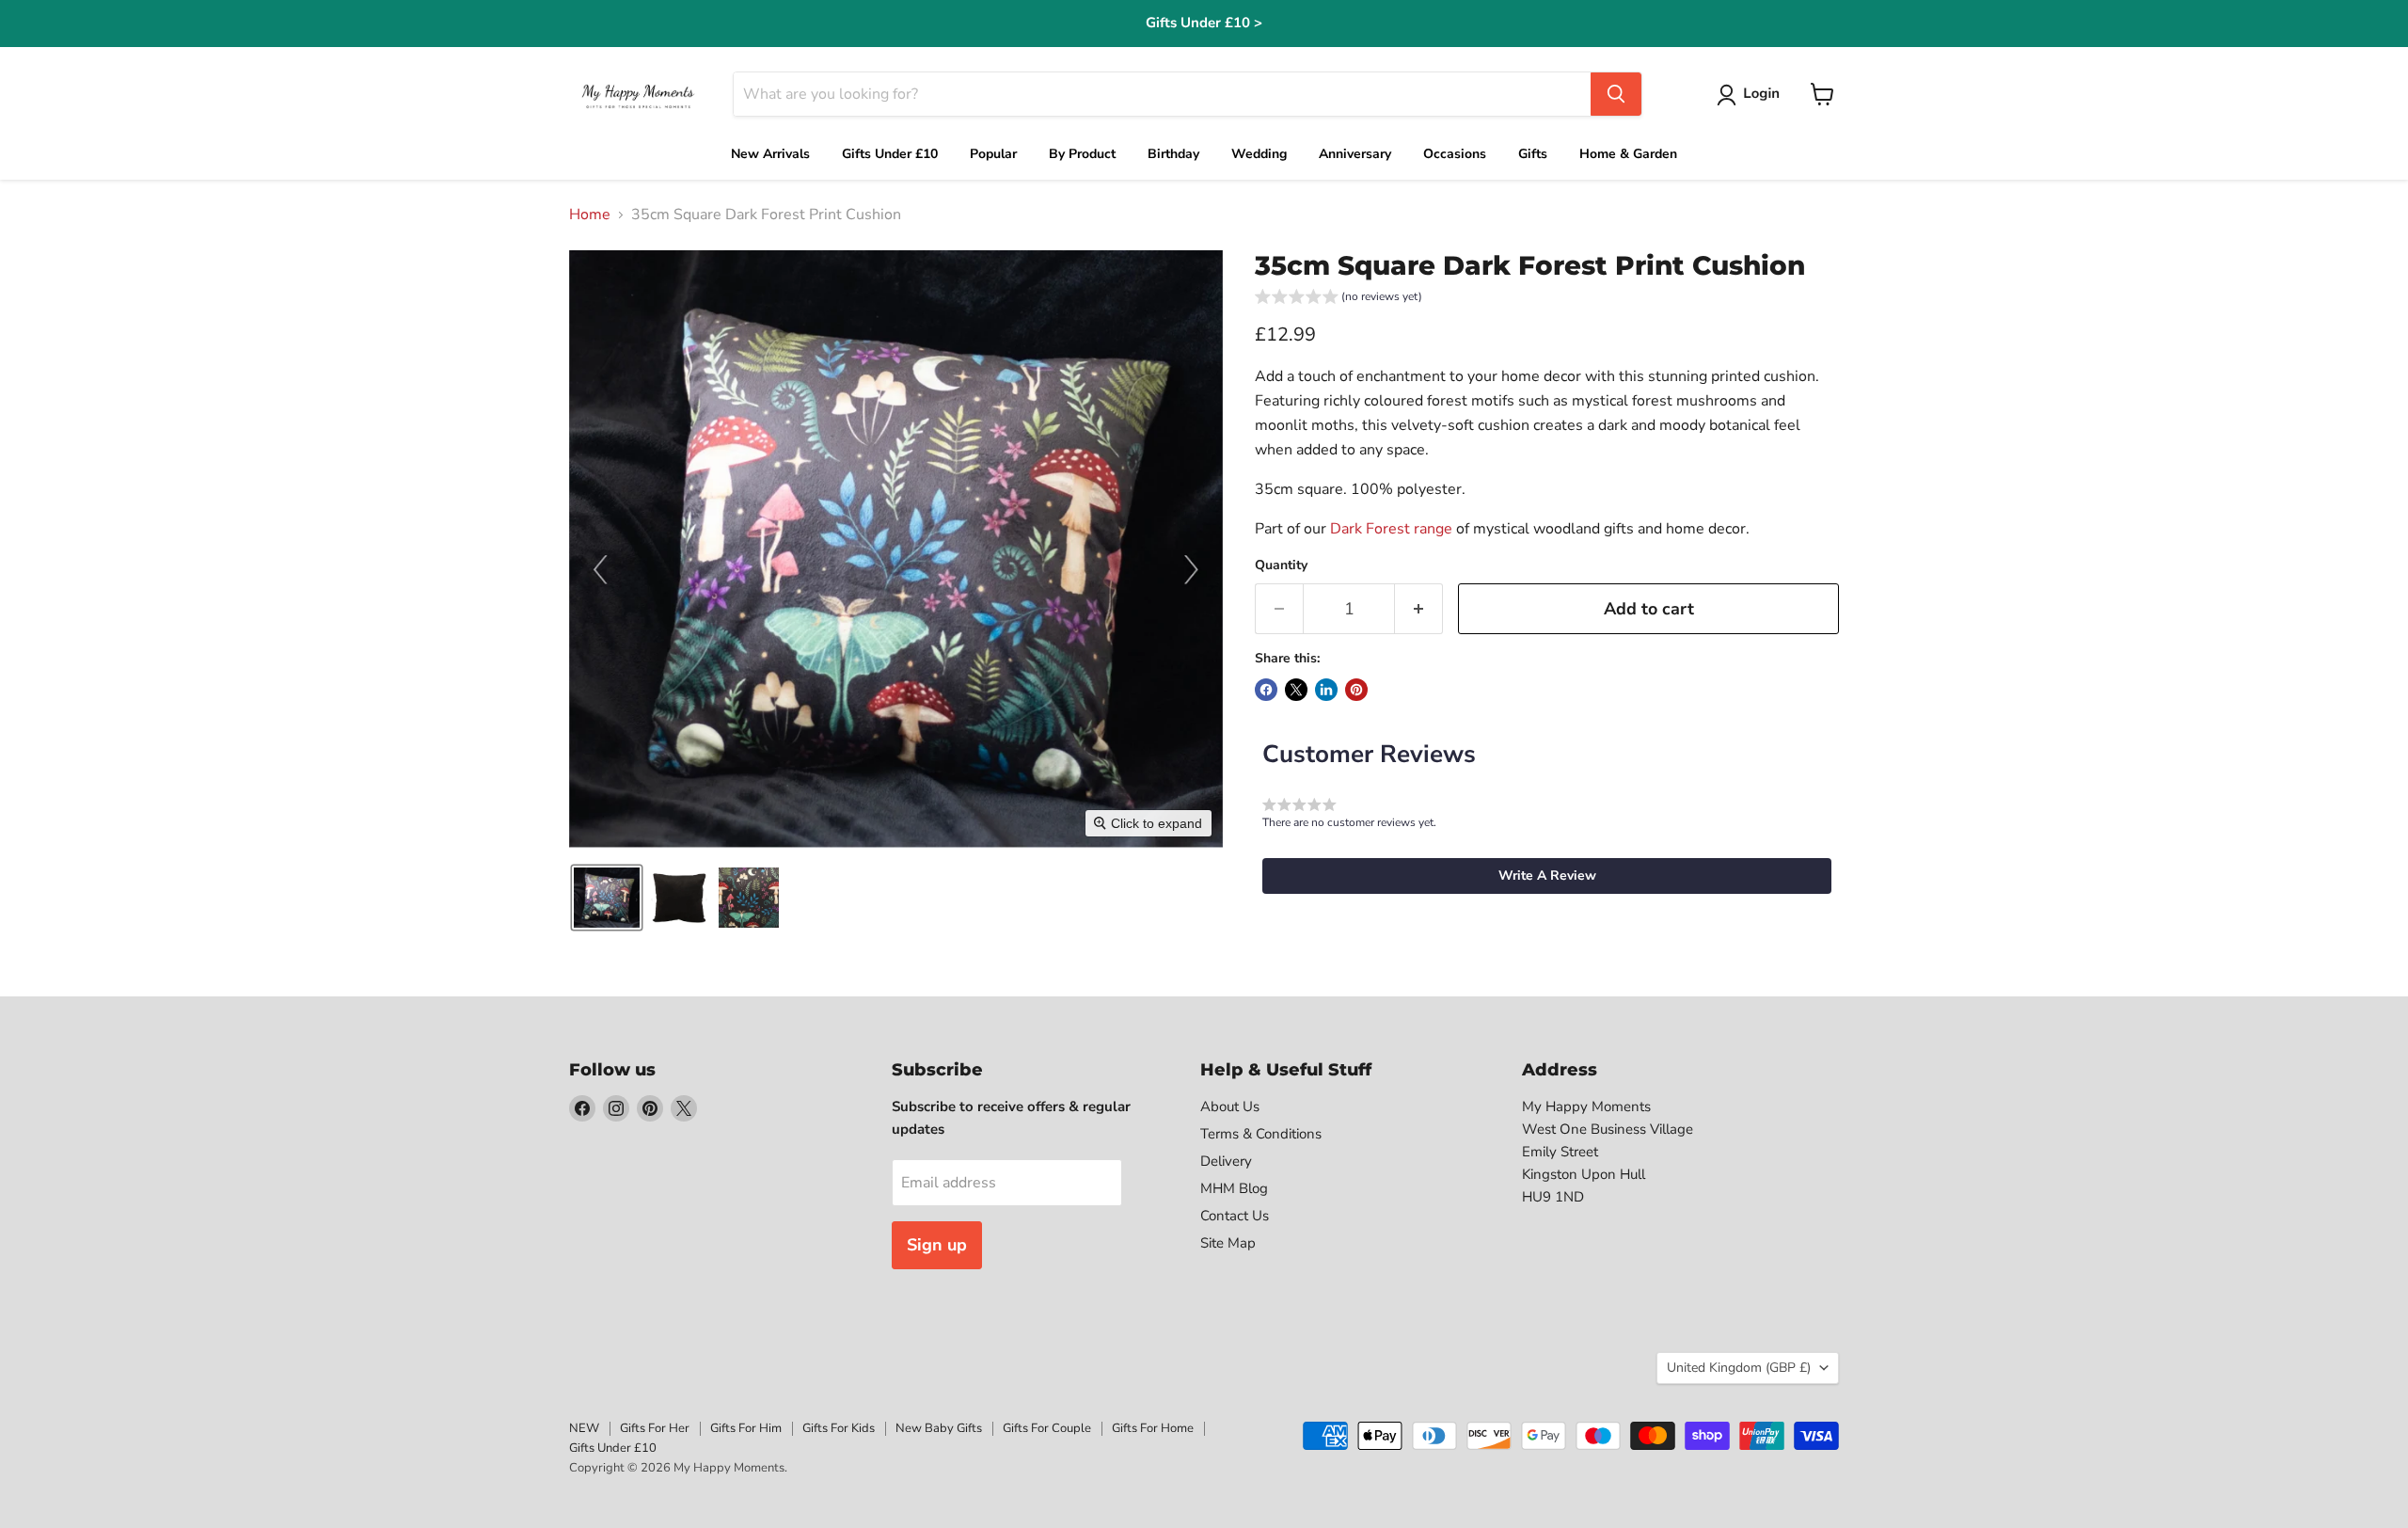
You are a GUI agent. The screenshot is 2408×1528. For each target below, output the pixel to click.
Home (590, 215)
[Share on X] (1296, 690)
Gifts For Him (746, 1428)
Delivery (1226, 1161)
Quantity (1281, 565)
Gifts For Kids (839, 1428)
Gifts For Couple (1047, 1428)
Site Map (1228, 1243)
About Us (1230, 1106)
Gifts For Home (1153, 1428)
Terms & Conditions (1261, 1134)
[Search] (1616, 94)
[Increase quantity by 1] (1419, 609)
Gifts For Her (655, 1428)
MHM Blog (1234, 1188)
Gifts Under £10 (613, 1448)
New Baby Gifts (939, 1428)
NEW (584, 1428)
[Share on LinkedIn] (1326, 690)
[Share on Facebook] (1266, 690)
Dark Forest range (1391, 529)
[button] (1752, 95)
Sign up (937, 1245)
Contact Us (1235, 1216)
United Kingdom (1739, 1368)
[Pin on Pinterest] (1356, 690)
